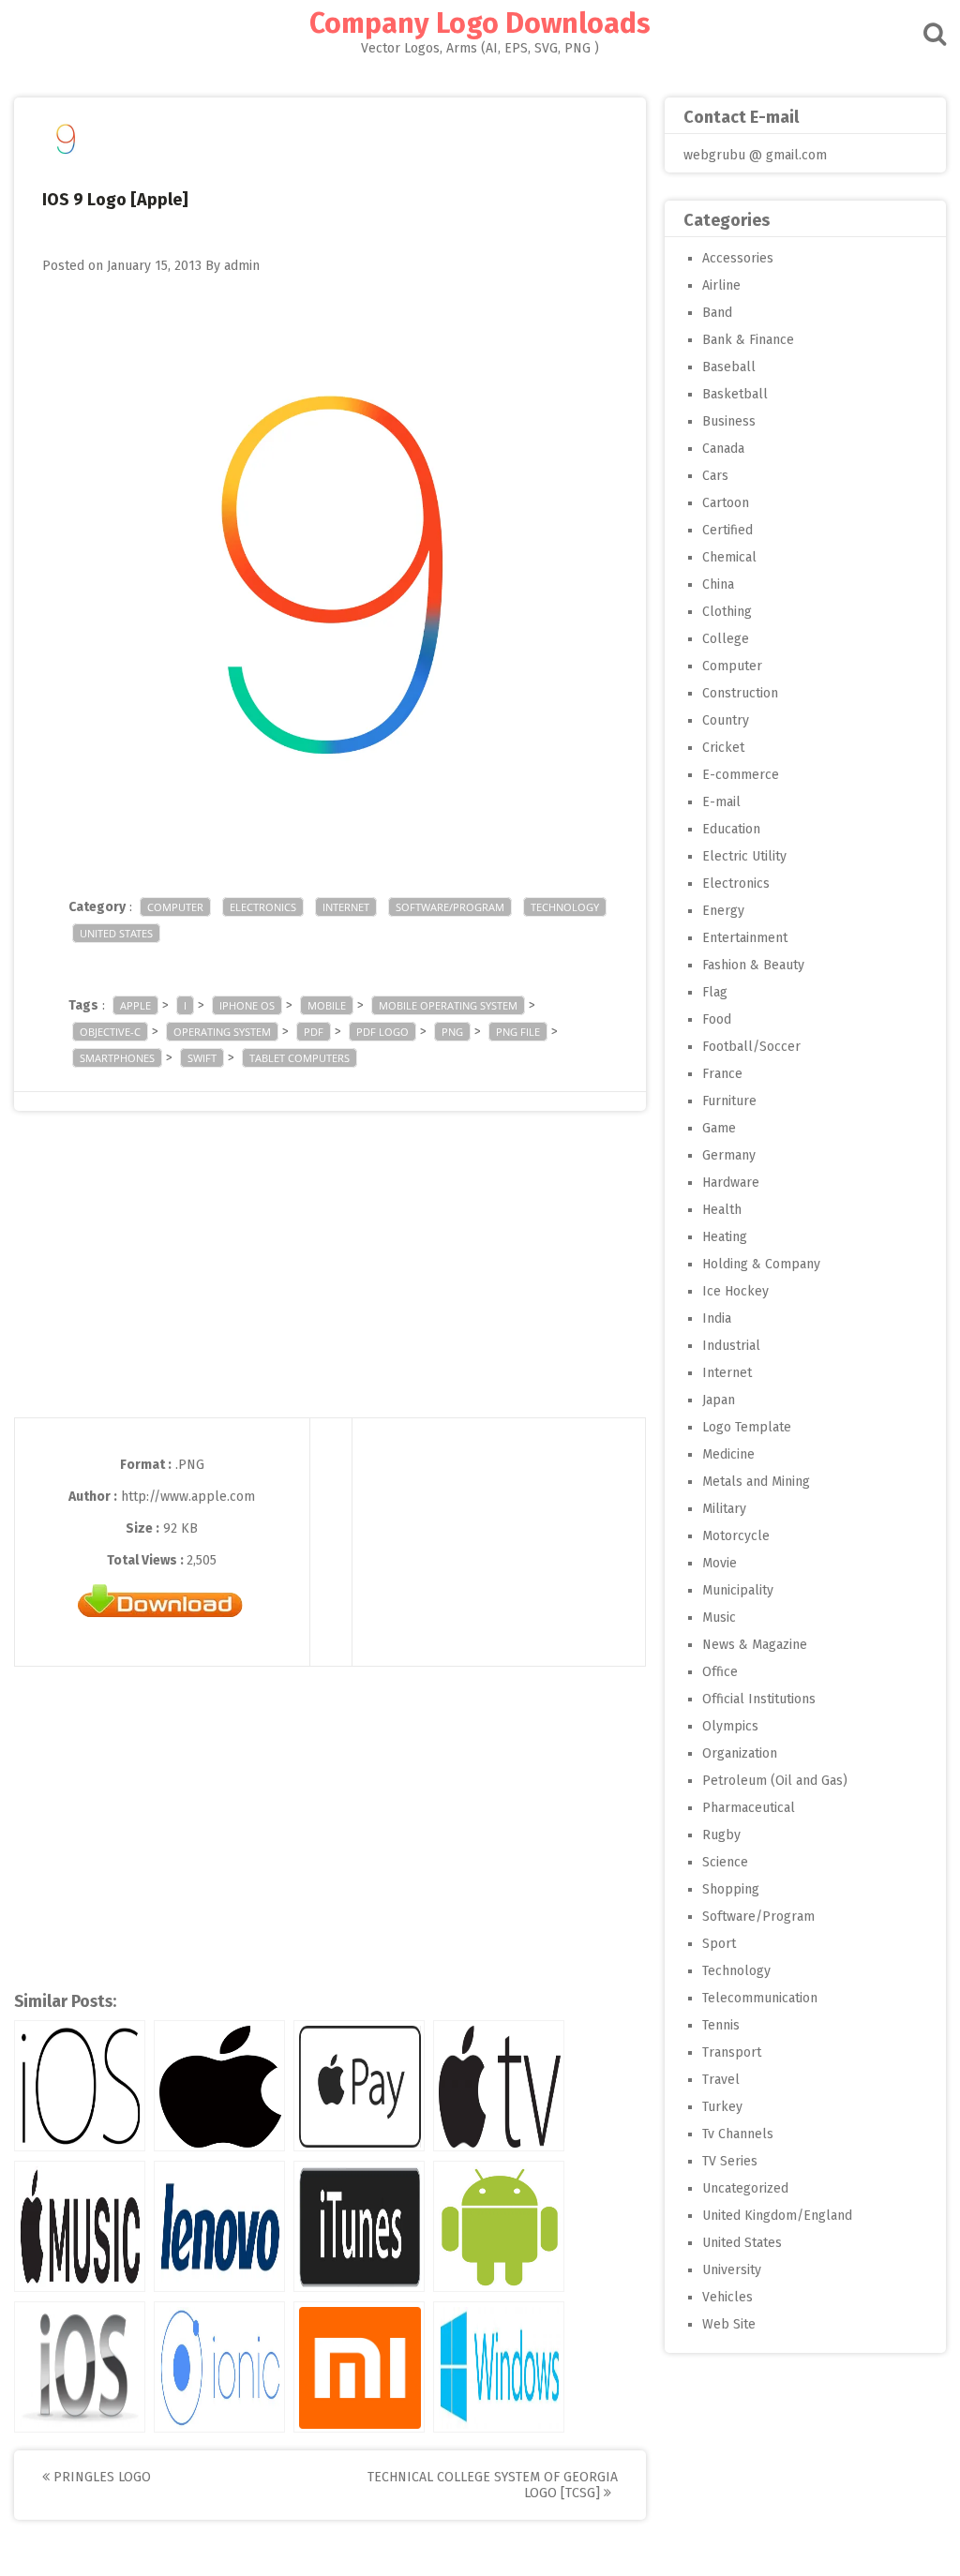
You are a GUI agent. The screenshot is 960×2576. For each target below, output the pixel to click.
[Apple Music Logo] (80, 2226)
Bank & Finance (748, 340)
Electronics (263, 907)
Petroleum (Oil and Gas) (775, 1781)
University (732, 2270)
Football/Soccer (751, 1047)
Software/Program (450, 907)
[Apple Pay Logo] (359, 2086)
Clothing (727, 612)
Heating (725, 1237)
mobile (327, 1005)
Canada (723, 449)
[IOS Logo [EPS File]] (80, 2367)
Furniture (729, 1101)
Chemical (729, 557)
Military (724, 1509)
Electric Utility (744, 856)
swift (202, 1058)
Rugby (721, 1835)
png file (518, 1032)
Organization (740, 1753)
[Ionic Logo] (219, 2367)
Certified (727, 530)
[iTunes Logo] (359, 2226)
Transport (732, 2052)
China (718, 584)
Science (725, 1862)
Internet (346, 907)
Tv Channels (738, 2134)
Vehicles (727, 2297)
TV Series (730, 2161)
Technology (565, 907)
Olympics (730, 1726)
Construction (740, 693)
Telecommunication (760, 1998)
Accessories (738, 258)
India (717, 1318)
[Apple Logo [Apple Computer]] (219, 2086)
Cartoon (726, 503)
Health (722, 1210)
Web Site (729, 2324)
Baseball (729, 367)
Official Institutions (759, 1699)
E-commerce (741, 775)
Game (719, 1128)
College (726, 639)
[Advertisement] (330, 1286)
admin (242, 266)
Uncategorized (745, 2188)
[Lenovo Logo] (219, 2226)
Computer (175, 907)
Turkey (722, 2107)
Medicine (728, 1454)
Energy (723, 911)
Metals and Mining (756, 1482)
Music (719, 1617)
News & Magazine (755, 1645)
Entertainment (745, 938)
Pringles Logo (100, 2477)
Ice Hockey (735, 1291)
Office (720, 1672)
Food (717, 1019)
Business (729, 421)
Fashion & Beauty (753, 965)
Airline (721, 285)
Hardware (731, 1183)
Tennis (721, 2025)
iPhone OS (247, 1005)
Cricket (723, 748)
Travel (721, 2080)
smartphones (117, 1058)
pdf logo (382, 1032)
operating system (222, 1032)
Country (726, 720)
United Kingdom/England (777, 2216)
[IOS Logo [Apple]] (80, 2086)
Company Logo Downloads (480, 23)
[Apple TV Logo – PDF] (499, 2086)
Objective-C (110, 1032)
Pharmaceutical (749, 1808)
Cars (715, 476)
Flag (715, 992)
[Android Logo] (499, 2226)
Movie (720, 1563)
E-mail (721, 802)
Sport (719, 1944)
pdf (314, 1032)
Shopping (731, 1889)
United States (116, 933)
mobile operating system (448, 1005)
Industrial (731, 1346)
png (452, 1032)
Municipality (738, 1590)
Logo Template (747, 1427)
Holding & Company (761, 1264)
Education (731, 829)
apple (135, 1005)
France (722, 1074)
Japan (719, 1400)
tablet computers (300, 1058)
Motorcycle (736, 1536)
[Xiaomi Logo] (359, 2367)
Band (717, 313)
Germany (729, 1155)
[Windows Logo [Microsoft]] (499, 2367)
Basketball (735, 394)
